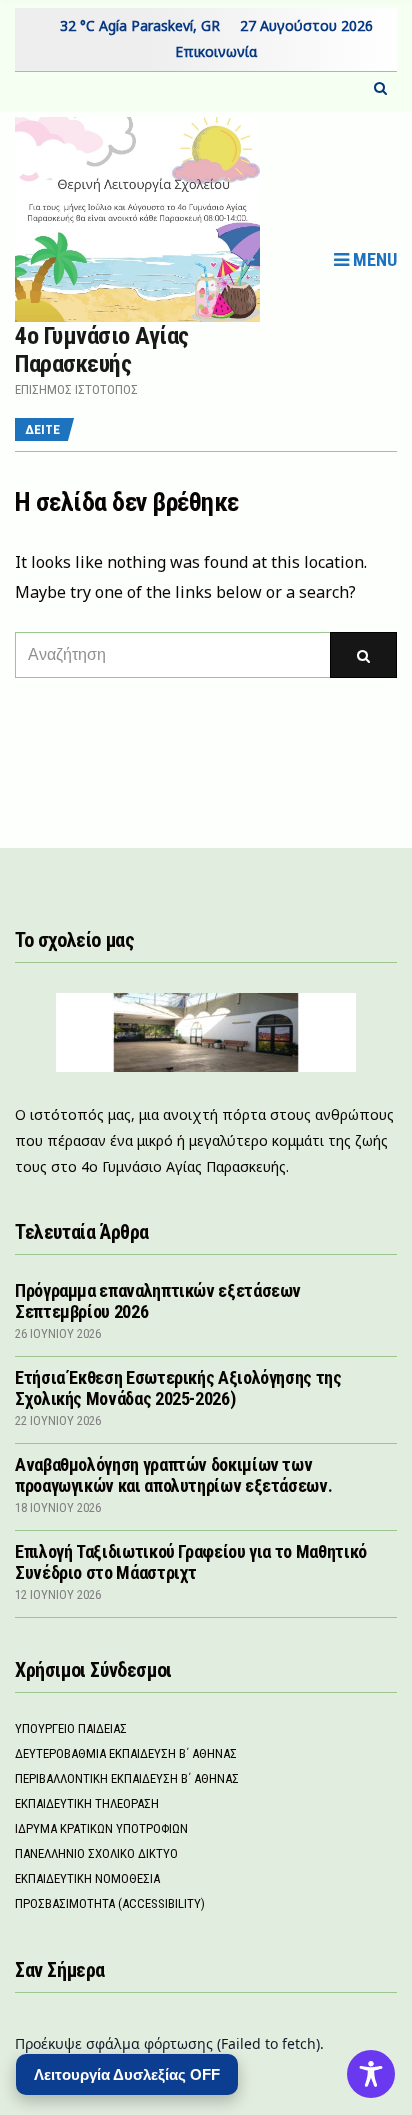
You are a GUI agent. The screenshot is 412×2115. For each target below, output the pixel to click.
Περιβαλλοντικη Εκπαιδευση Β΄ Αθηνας (127, 1778)
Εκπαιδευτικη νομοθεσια (87, 1878)
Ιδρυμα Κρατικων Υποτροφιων (101, 1828)
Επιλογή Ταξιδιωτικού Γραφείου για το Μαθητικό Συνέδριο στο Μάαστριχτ (191, 1562)
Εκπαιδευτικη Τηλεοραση (87, 1803)
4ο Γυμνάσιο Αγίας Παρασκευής (102, 350)
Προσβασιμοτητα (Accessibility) (110, 1903)
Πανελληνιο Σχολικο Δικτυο (96, 1853)
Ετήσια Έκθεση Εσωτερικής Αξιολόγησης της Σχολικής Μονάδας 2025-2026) (178, 1388)
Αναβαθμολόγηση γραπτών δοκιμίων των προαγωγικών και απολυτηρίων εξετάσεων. (173, 1475)
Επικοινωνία (216, 51)
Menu (373, 259)
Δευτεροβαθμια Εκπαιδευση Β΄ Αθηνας (126, 1753)
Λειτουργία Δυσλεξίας (127, 2074)
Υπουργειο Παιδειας (71, 1728)
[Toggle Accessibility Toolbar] (371, 2074)
